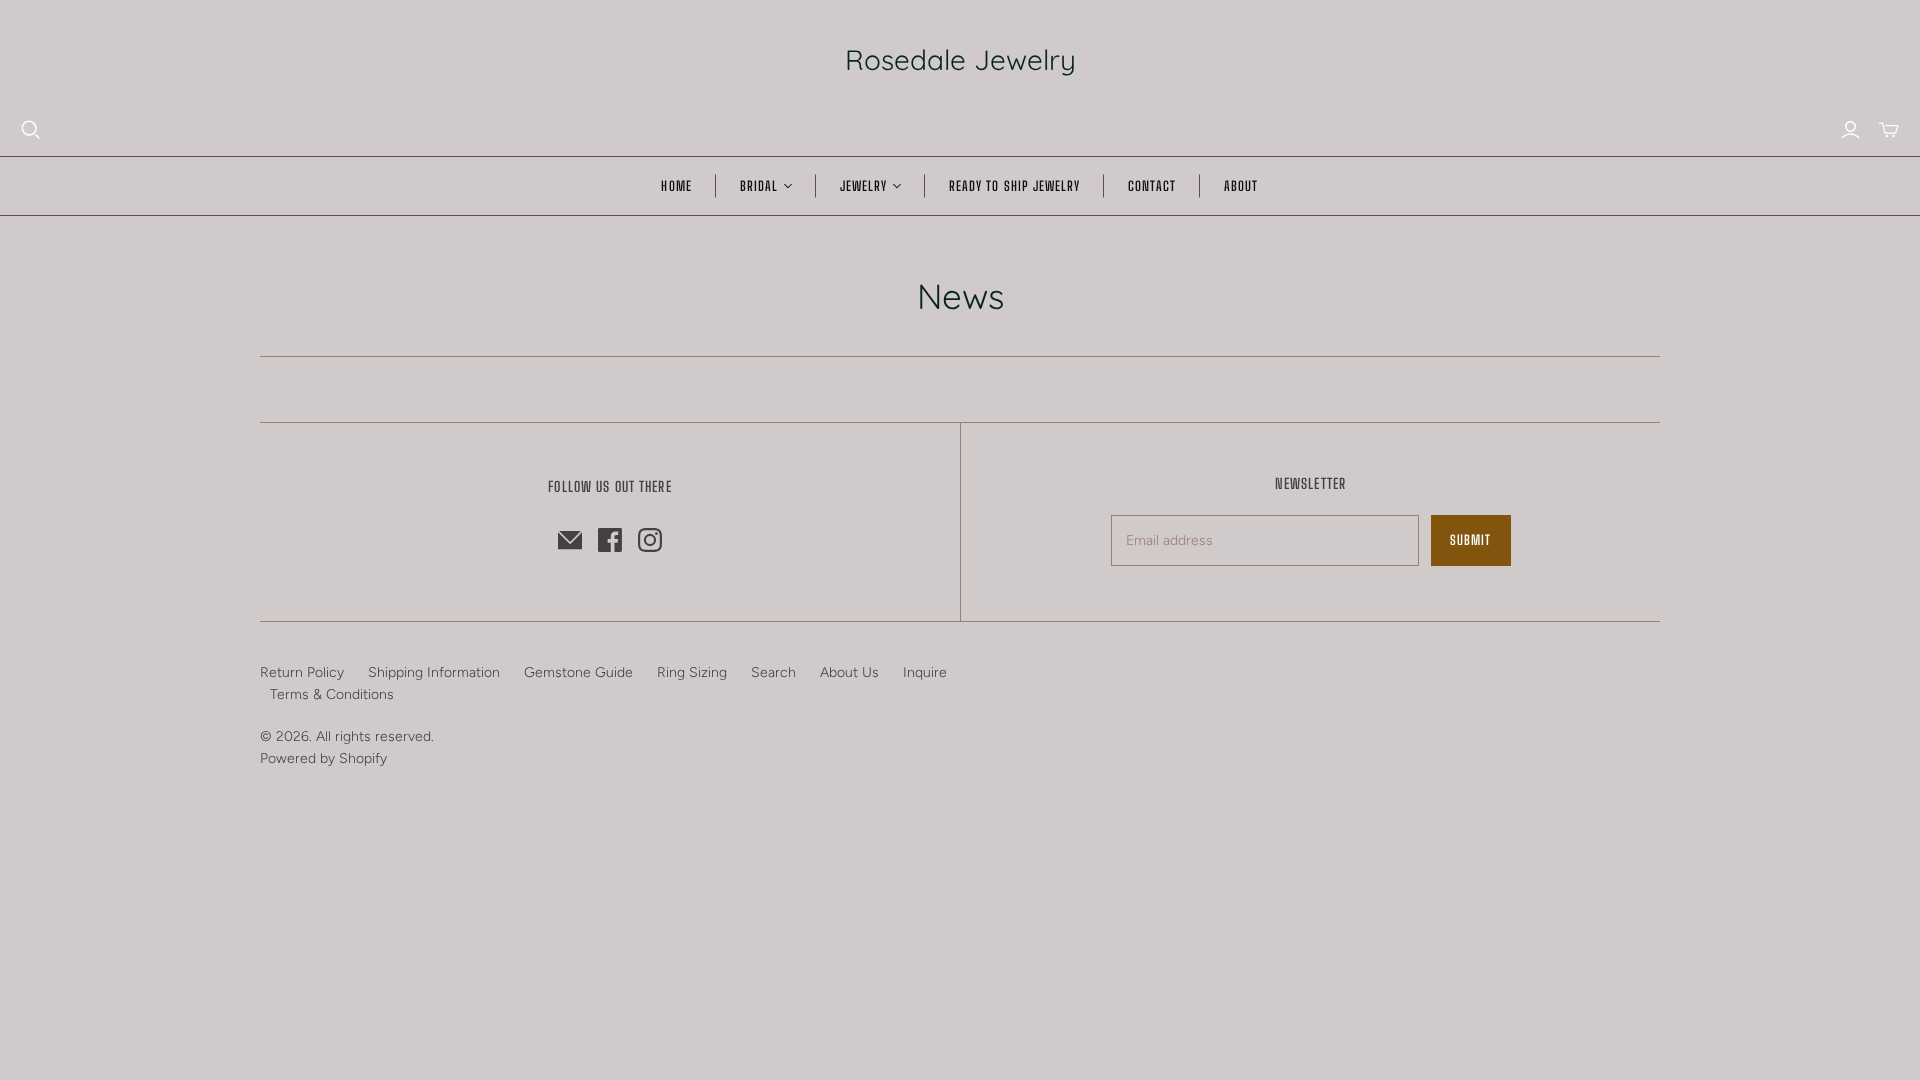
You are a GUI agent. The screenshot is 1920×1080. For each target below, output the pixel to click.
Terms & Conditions (332, 694)
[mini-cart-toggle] (1889, 130)
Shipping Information (434, 672)
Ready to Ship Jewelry (1014, 186)
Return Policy (302, 672)
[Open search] (31, 130)
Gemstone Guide (578, 672)
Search (773, 672)
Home (676, 186)
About (1241, 186)
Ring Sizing (692, 672)
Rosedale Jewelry (960, 59)
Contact (1152, 186)
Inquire (925, 672)
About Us (849, 672)
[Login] (1850, 130)
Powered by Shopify (323, 758)
